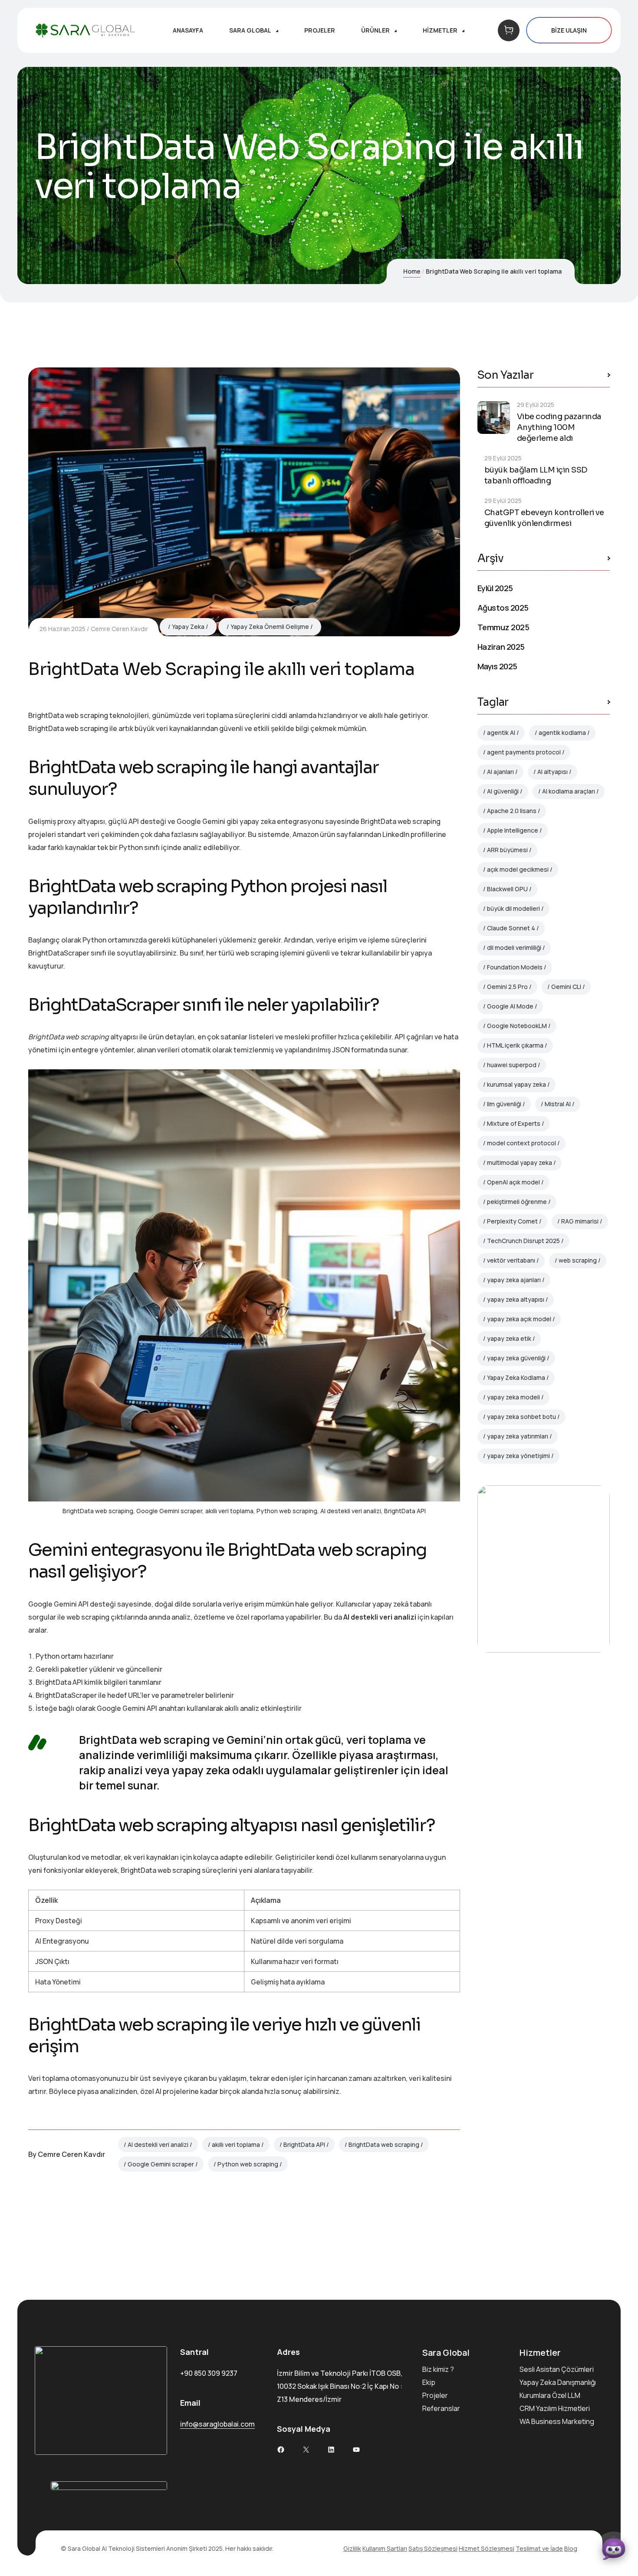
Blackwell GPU (507, 889)
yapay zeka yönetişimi (518, 1456)
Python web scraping (248, 2164)
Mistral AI (558, 1104)
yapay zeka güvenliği (516, 1358)
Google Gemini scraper (161, 2164)
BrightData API (304, 2144)
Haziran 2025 (501, 647)
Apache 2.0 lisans (512, 811)
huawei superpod (512, 1065)
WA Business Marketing (557, 2421)
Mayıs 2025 (497, 666)
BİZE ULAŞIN (569, 30)
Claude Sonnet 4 (511, 928)
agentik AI (501, 732)
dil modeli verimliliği (514, 947)
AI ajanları (500, 772)
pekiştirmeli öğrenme (517, 1202)
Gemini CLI (566, 987)
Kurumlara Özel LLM (550, 2395)
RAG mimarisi (580, 1221)
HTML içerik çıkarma (515, 1045)
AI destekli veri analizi (158, 2144)
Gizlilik (352, 2548)
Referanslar (441, 2408)
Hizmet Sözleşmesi (487, 2548)
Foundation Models (515, 967)
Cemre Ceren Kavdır (119, 629)
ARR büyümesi (507, 850)
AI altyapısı (552, 772)
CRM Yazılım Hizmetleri (555, 2408)
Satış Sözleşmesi (433, 2548)
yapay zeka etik (509, 1338)
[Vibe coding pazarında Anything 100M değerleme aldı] (494, 418)
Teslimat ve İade (539, 2548)
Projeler (435, 2395)
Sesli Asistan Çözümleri (557, 2369)
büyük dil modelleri (513, 908)
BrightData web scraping (384, 2144)
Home (412, 271)
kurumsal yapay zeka (516, 1084)
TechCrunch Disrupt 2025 (523, 1241)
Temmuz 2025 (503, 627)
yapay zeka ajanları (514, 1280)
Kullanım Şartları (385, 2548)
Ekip (429, 2382)
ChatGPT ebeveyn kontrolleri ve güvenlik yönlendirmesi (544, 518)
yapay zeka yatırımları (518, 1436)
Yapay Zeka (188, 627)
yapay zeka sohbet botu (521, 1417)
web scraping (578, 1260)
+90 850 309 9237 (209, 2373)
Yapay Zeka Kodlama (516, 1377)
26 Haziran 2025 (62, 629)
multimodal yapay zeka (520, 1162)
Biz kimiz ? (438, 2369)
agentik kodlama (562, 732)
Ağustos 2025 (503, 608)
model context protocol (521, 1143)
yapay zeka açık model (519, 1319)
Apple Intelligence (513, 830)
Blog (571, 2548)
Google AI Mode (510, 1006)
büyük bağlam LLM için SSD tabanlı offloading (536, 475)
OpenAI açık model (513, 1182)
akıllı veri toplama (236, 2144)
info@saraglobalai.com (217, 2424)
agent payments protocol (524, 752)
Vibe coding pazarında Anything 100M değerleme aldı (559, 427)
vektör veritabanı (511, 1260)
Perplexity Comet (512, 1221)
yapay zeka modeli (513, 1397)
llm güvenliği (504, 1104)
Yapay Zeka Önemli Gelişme (270, 627)
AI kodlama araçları (569, 791)
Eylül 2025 (495, 588)
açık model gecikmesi (518, 869)
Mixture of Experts (514, 1123)
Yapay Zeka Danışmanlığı (558, 2382)
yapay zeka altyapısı (516, 1299)
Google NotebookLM (517, 1026)
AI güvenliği (503, 791)
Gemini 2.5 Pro (507, 987)
